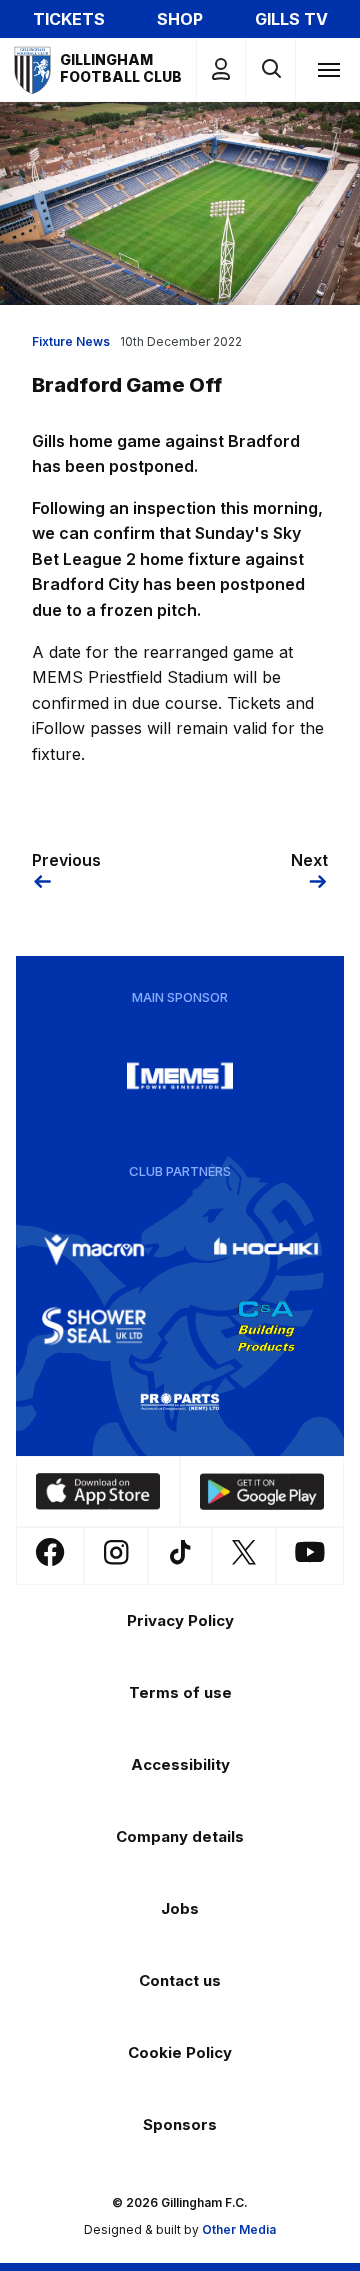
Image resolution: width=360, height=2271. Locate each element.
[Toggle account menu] (221, 69)
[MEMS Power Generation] (180, 1076)
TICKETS (69, 19)
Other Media (239, 2229)
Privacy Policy (180, 1620)
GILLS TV (291, 19)
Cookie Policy (180, 2052)
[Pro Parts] (180, 1402)
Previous (66, 860)
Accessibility (180, 1764)
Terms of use (180, 1692)
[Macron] (94, 1250)
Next (309, 860)
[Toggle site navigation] (328, 69)
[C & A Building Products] (266, 1326)
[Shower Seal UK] (94, 1326)
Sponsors (180, 2124)
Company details (180, 1836)
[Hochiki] (266, 1250)
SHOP (180, 19)
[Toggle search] (270, 69)
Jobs (180, 1908)
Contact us (180, 1980)
